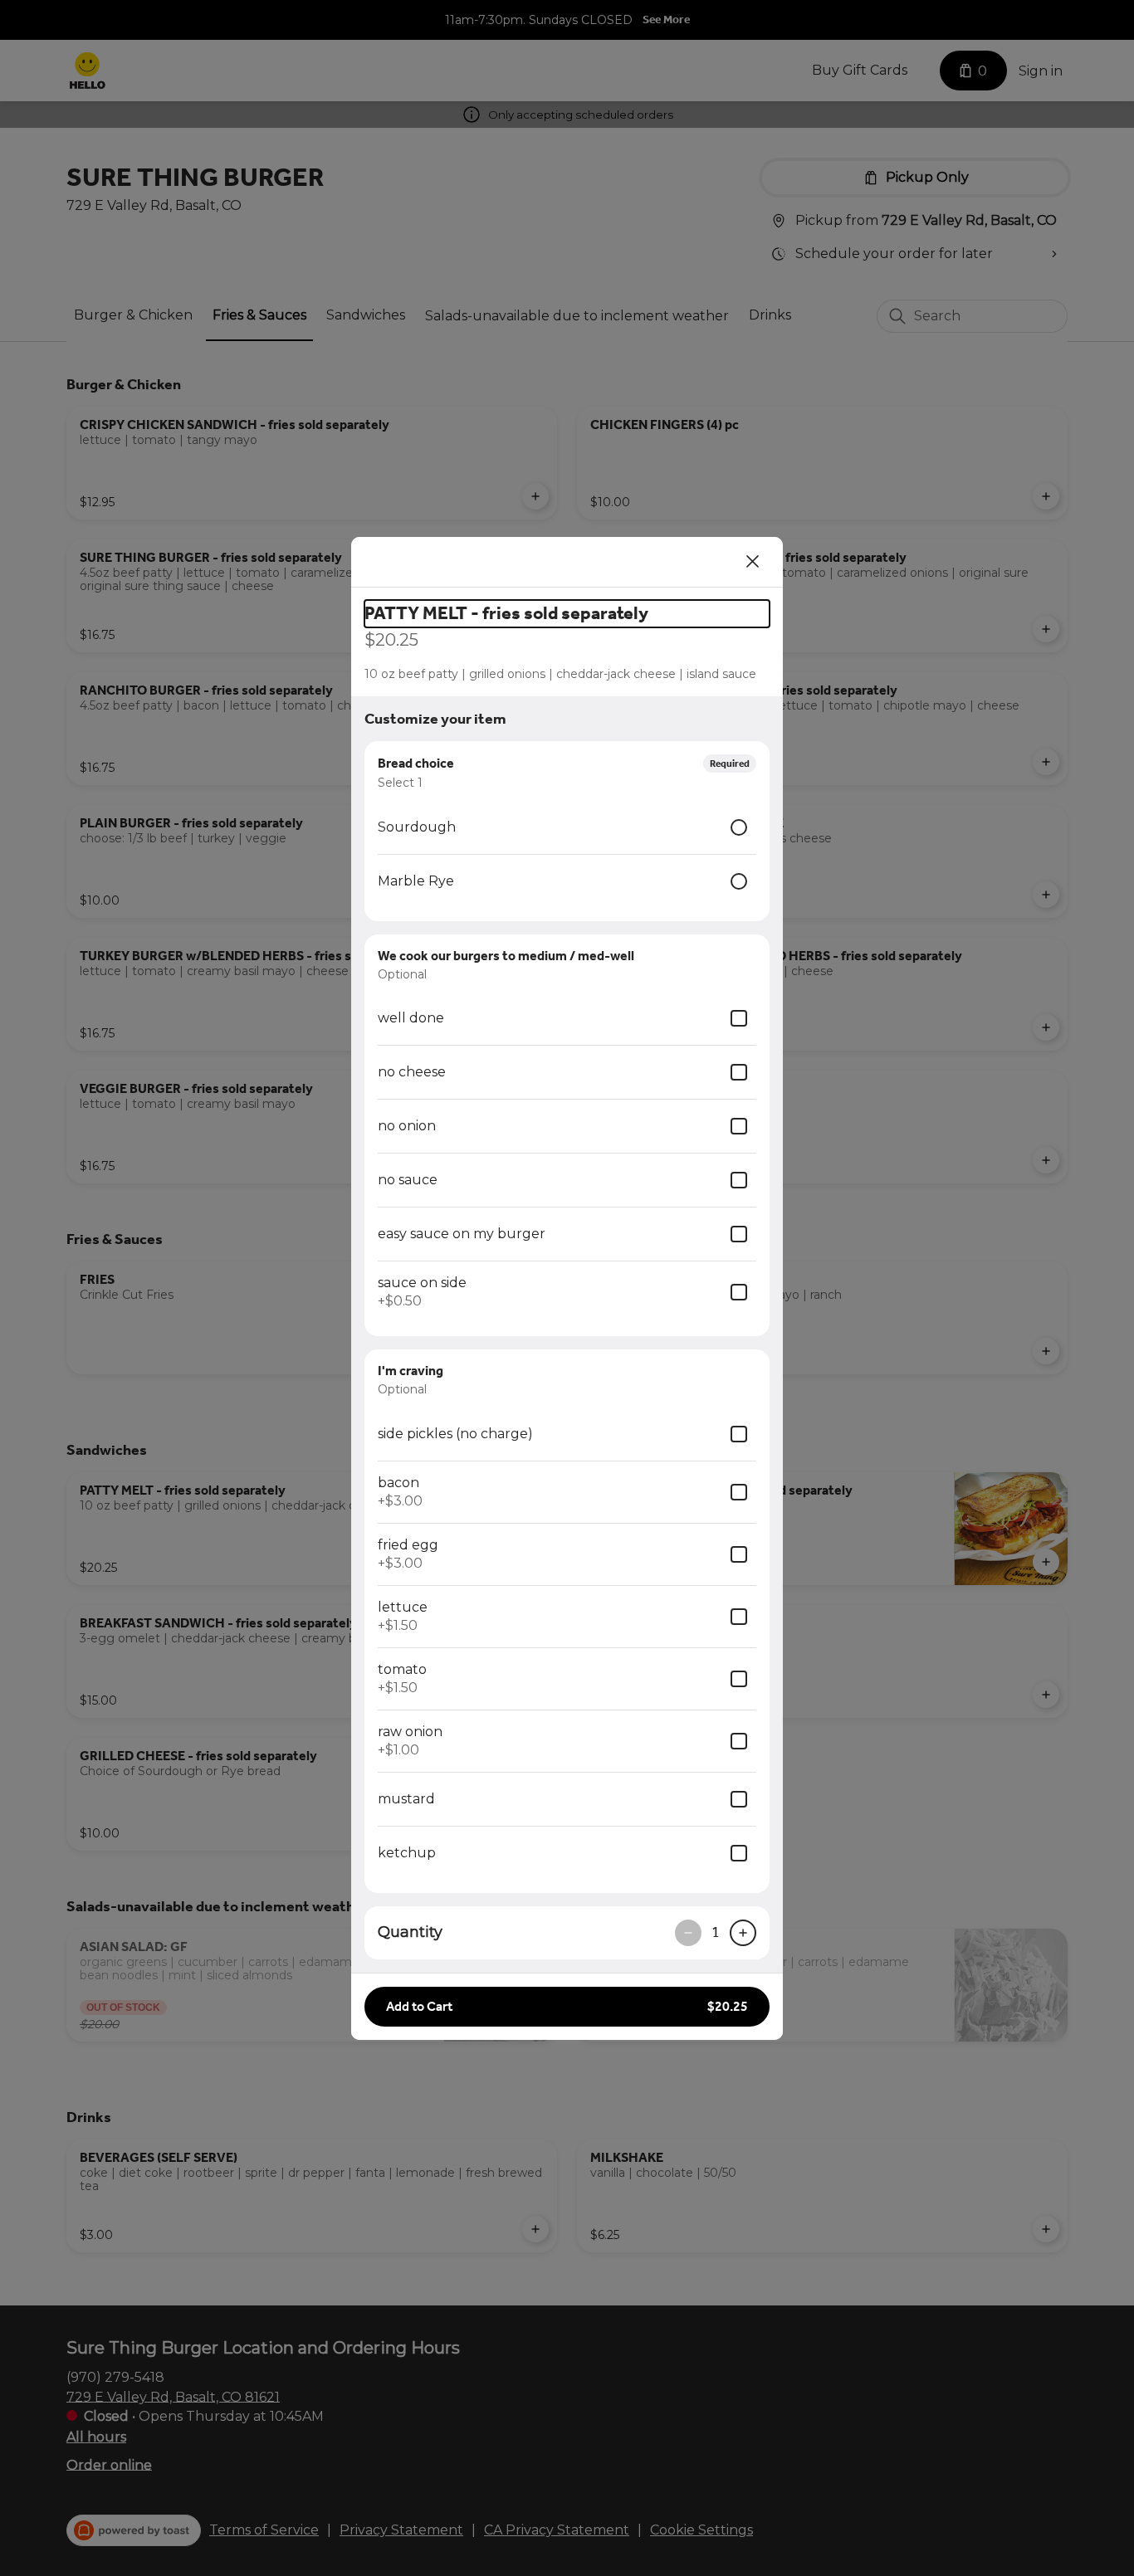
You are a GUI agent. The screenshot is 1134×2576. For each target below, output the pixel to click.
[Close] (753, 562)
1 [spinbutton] (716, 1932)
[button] (567, 2007)
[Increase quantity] (743, 1933)
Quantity (410, 1932)
